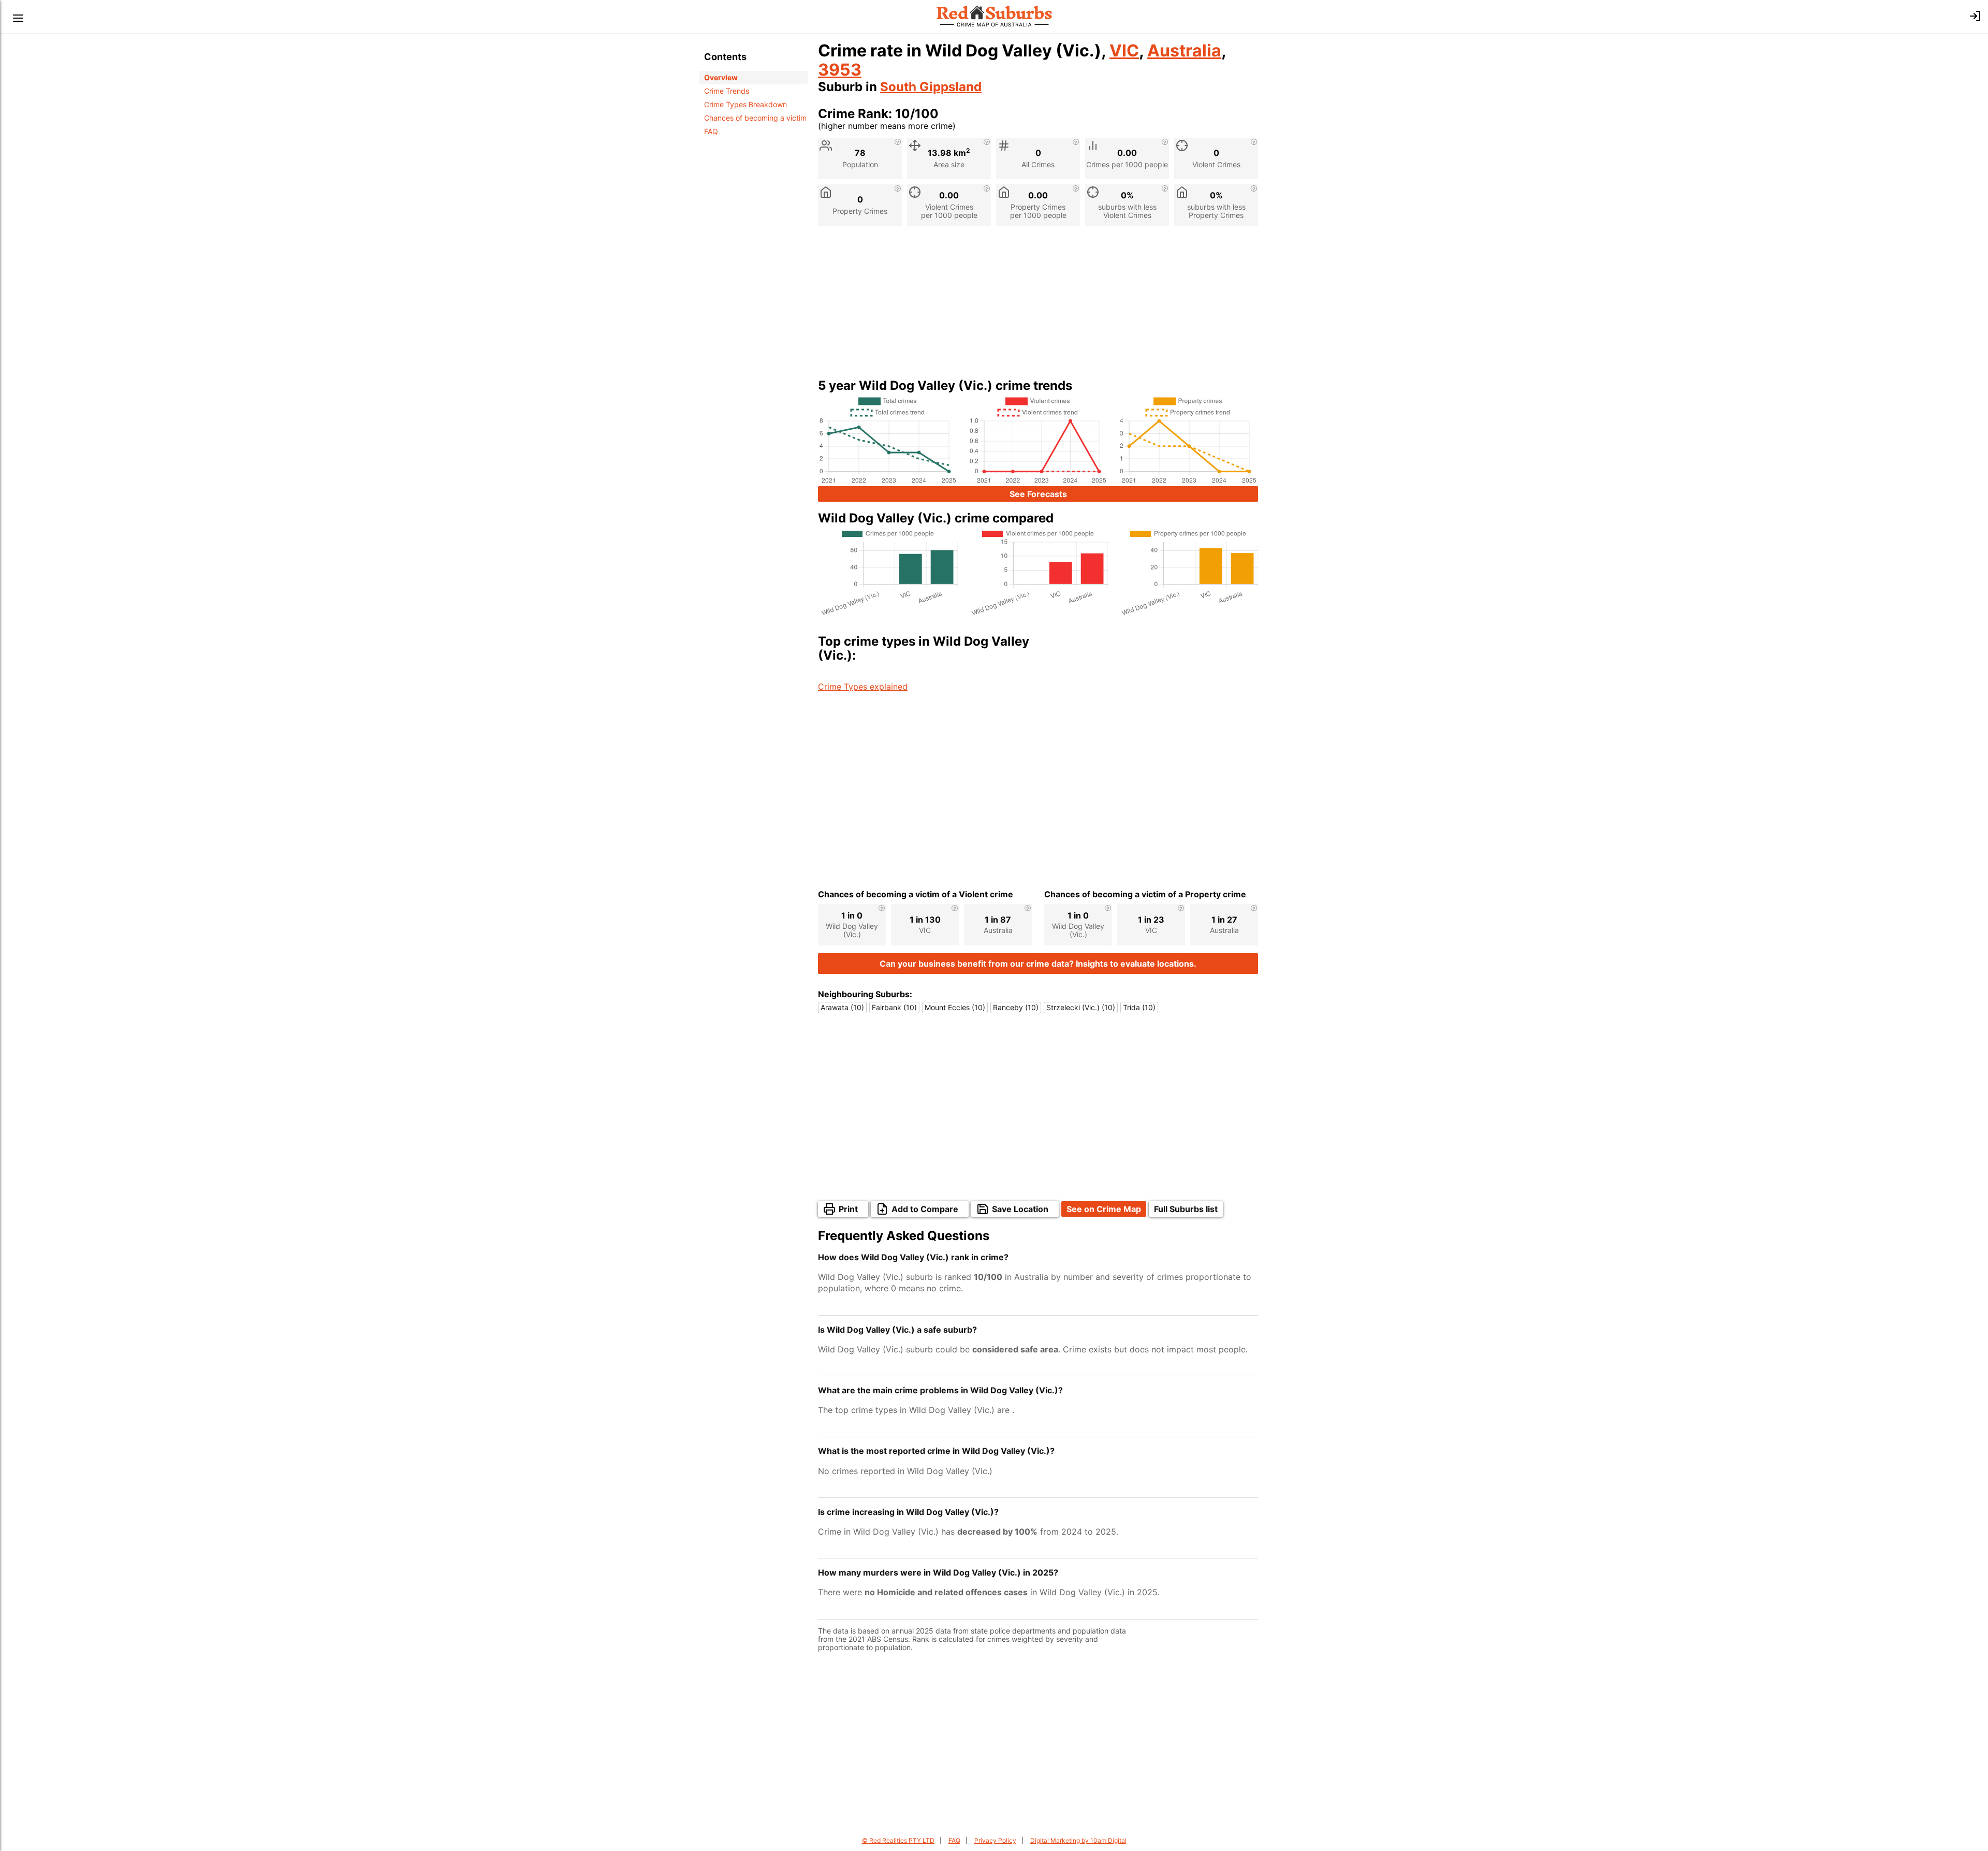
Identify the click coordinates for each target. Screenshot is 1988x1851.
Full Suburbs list (1186, 1209)
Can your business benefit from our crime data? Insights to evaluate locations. (1038, 964)
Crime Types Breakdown (745, 104)
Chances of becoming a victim (755, 118)
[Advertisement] (1038, 306)
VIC (1124, 50)
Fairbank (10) (894, 1007)
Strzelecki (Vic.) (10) (1081, 1007)
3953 (840, 70)
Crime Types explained (863, 687)
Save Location (1020, 1209)
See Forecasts (1038, 494)
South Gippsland (931, 87)
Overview (721, 77)
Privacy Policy (995, 1840)
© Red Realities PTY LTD (898, 1840)
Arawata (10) (842, 1007)
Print (848, 1209)
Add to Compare (925, 1209)
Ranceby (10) (1016, 1007)
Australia (1184, 50)
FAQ (711, 131)
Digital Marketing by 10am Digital (1078, 1840)
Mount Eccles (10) (955, 1007)
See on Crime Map (1104, 1209)
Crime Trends (727, 91)
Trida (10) (1139, 1007)
